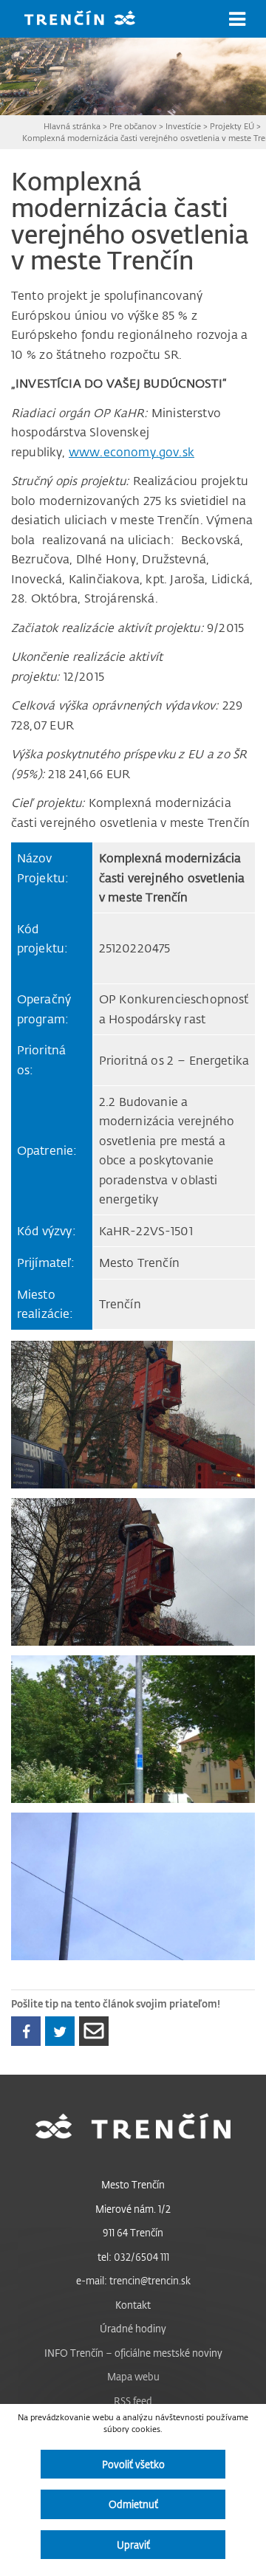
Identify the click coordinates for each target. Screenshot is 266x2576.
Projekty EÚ (232, 126)
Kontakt (133, 2305)
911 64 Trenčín (133, 2232)
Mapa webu (133, 2376)
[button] (237, 19)
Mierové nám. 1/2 (133, 2209)
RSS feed (133, 2401)
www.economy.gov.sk (132, 452)
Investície (183, 126)
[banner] (91, 20)
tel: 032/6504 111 (133, 2257)
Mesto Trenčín (133, 2184)
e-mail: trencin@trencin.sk (133, 2280)
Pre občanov (133, 126)
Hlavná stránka (72, 126)
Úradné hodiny (133, 2328)
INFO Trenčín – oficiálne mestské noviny (133, 2353)
